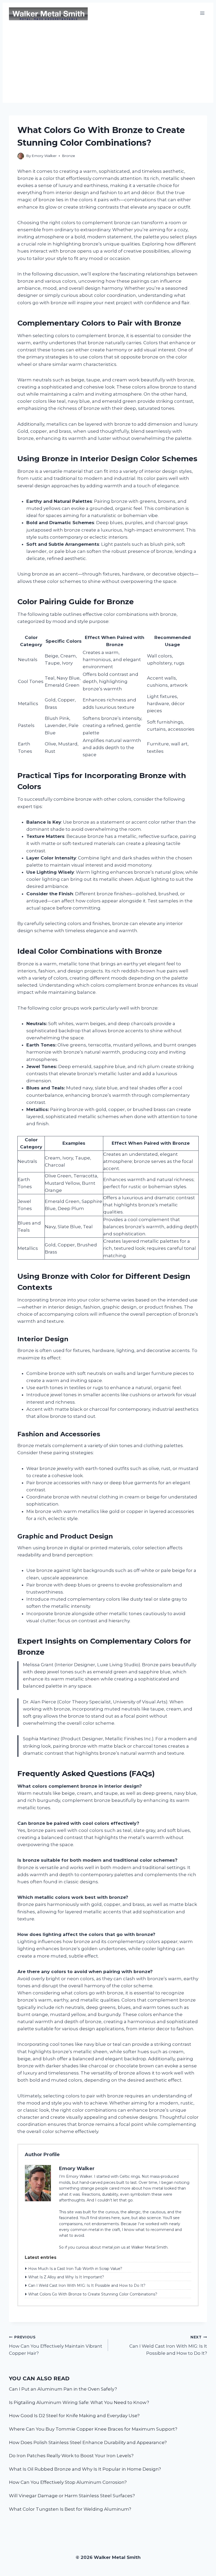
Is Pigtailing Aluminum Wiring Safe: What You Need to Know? (79, 2402)
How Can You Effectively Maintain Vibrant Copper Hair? (56, 2346)
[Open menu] (202, 13)
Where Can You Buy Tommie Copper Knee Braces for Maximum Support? (93, 2429)
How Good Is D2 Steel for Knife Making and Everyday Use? (74, 2416)
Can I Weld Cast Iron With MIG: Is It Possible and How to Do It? (87, 2285)
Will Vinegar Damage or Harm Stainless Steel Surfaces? (72, 2496)
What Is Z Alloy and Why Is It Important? (66, 2277)
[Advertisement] (108, 63)
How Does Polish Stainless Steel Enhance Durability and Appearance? (88, 2442)
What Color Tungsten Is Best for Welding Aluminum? (70, 2509)
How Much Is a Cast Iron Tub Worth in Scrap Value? (75, 2269)
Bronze (68, 156)
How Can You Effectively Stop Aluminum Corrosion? (68, 2482)
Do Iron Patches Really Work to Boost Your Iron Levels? (71, 2456)
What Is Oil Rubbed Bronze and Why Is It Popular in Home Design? (85, 2469)
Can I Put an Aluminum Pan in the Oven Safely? (63, 2389)
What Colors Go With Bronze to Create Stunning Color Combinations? (93, 2294)
